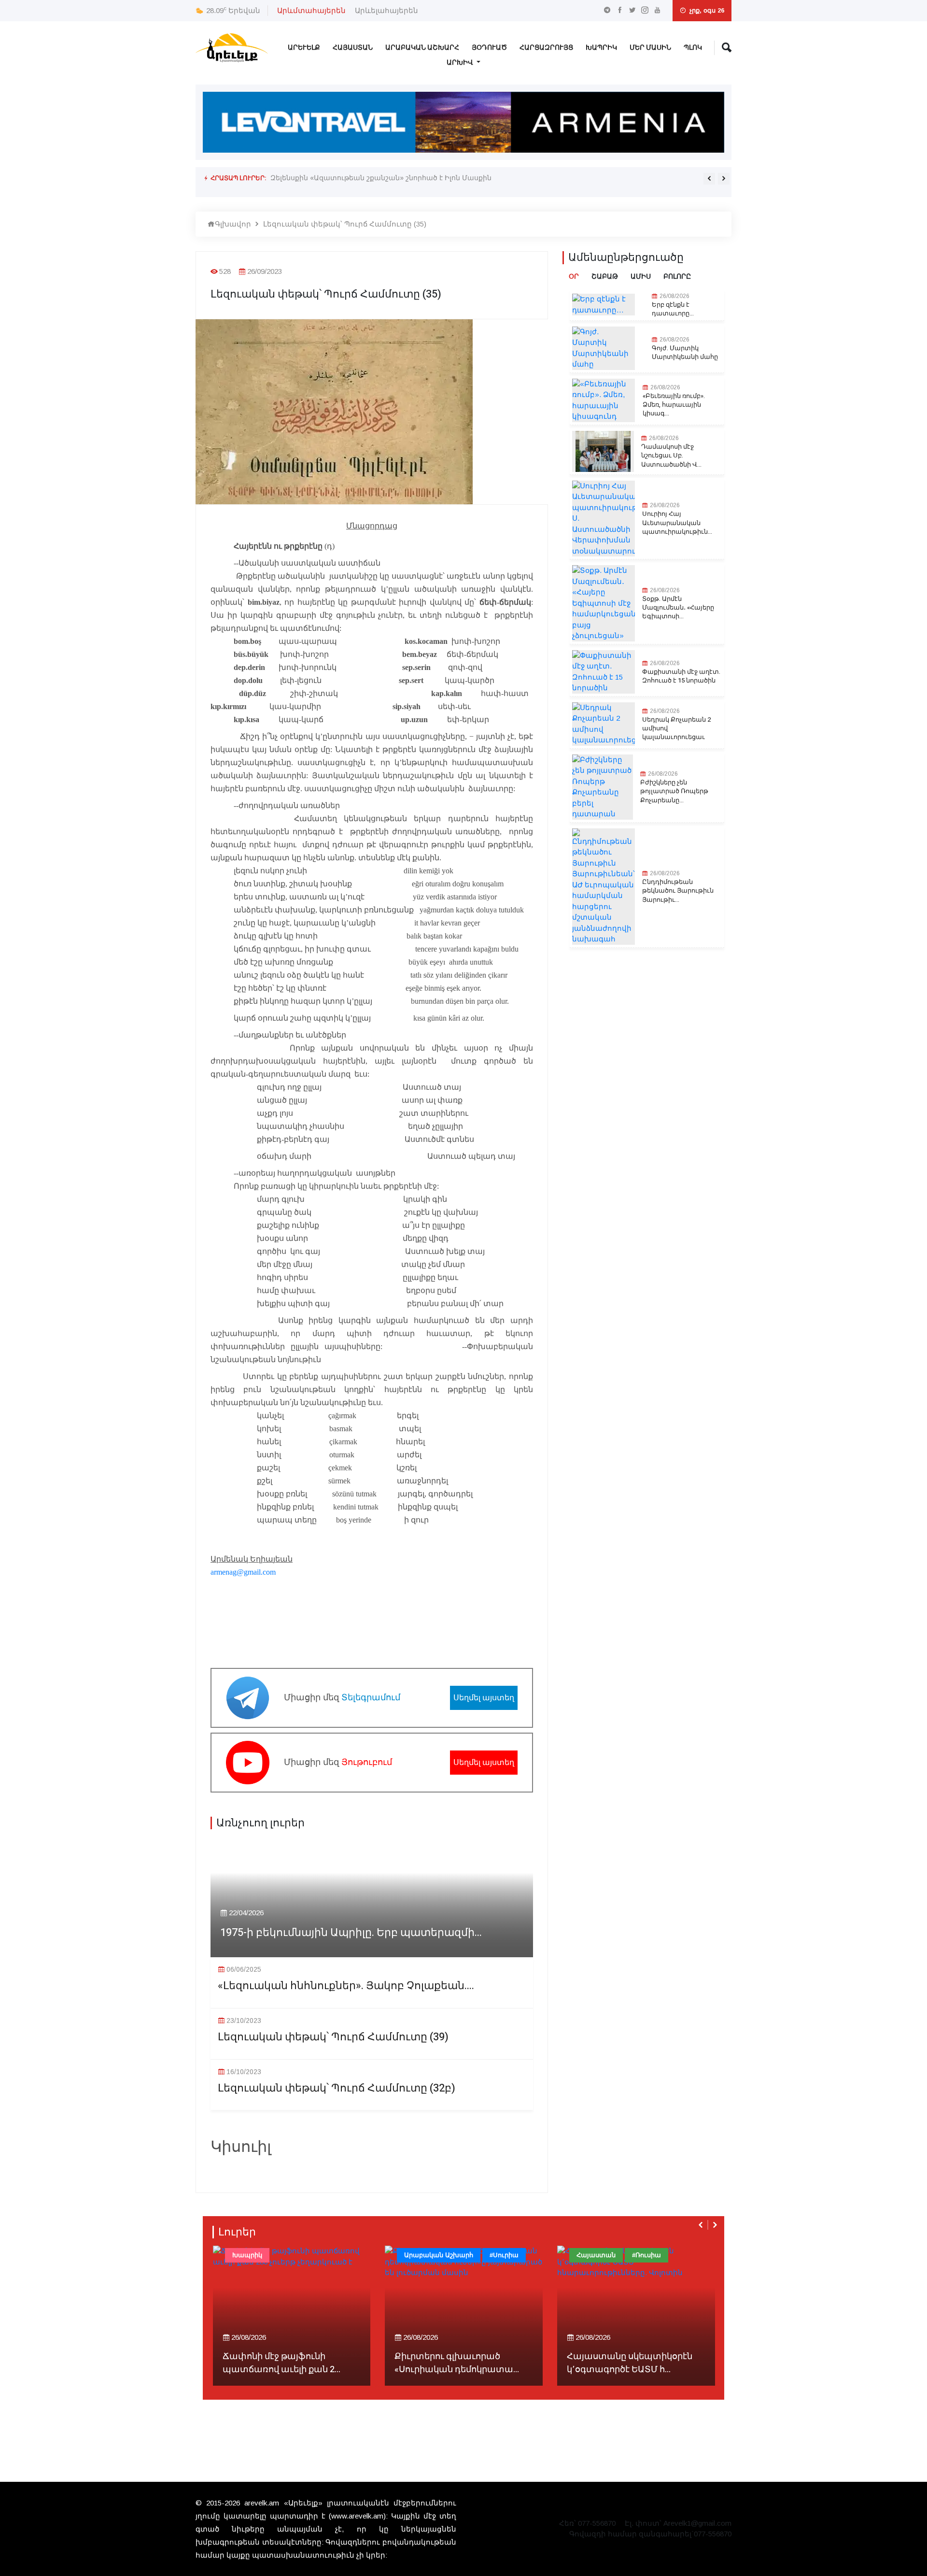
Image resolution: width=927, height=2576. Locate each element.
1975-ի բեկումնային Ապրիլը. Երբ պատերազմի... (351, 1933)
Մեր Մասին (650, 48)
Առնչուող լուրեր (260, 1823)
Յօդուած (489, 48)
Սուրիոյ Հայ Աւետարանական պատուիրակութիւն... (677, 523)
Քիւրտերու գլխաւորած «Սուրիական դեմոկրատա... (284, 2363)
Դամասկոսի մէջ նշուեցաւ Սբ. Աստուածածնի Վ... (671, 455)
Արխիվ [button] (461, 63)
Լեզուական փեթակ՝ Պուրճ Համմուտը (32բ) (337, 2088)
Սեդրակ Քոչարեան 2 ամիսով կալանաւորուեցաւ (676, 728)
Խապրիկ (601, 48)
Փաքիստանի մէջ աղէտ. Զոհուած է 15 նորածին (681, 676)
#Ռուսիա (474, 2255)
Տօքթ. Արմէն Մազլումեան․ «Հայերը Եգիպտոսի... (678, 608)
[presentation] (709, 179)
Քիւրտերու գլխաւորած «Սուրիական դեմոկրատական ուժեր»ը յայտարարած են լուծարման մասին (449, 178)
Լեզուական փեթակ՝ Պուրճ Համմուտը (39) (333, 2037)
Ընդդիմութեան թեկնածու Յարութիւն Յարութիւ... (678, 891)
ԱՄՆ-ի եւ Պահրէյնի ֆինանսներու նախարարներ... (635, 2363)
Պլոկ (693, 48)
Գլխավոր (233, 224)
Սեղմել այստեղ (484, 1698)
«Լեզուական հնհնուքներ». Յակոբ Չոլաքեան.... (346, 1986)
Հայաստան (353, 48)
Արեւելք (304, 48)
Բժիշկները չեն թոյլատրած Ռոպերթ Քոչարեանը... (674, 791)
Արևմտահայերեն (311, 10)
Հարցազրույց (546, 48)
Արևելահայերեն (386, 10)
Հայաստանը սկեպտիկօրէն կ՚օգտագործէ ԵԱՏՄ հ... (457, 2363)
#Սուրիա (332, 2255)
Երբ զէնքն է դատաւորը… (673, 309)
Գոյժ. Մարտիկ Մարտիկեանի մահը (685, 353)
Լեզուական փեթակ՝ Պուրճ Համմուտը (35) (345, 224)
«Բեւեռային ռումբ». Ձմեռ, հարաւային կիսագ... (674, 405)
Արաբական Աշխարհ (422, 48)
